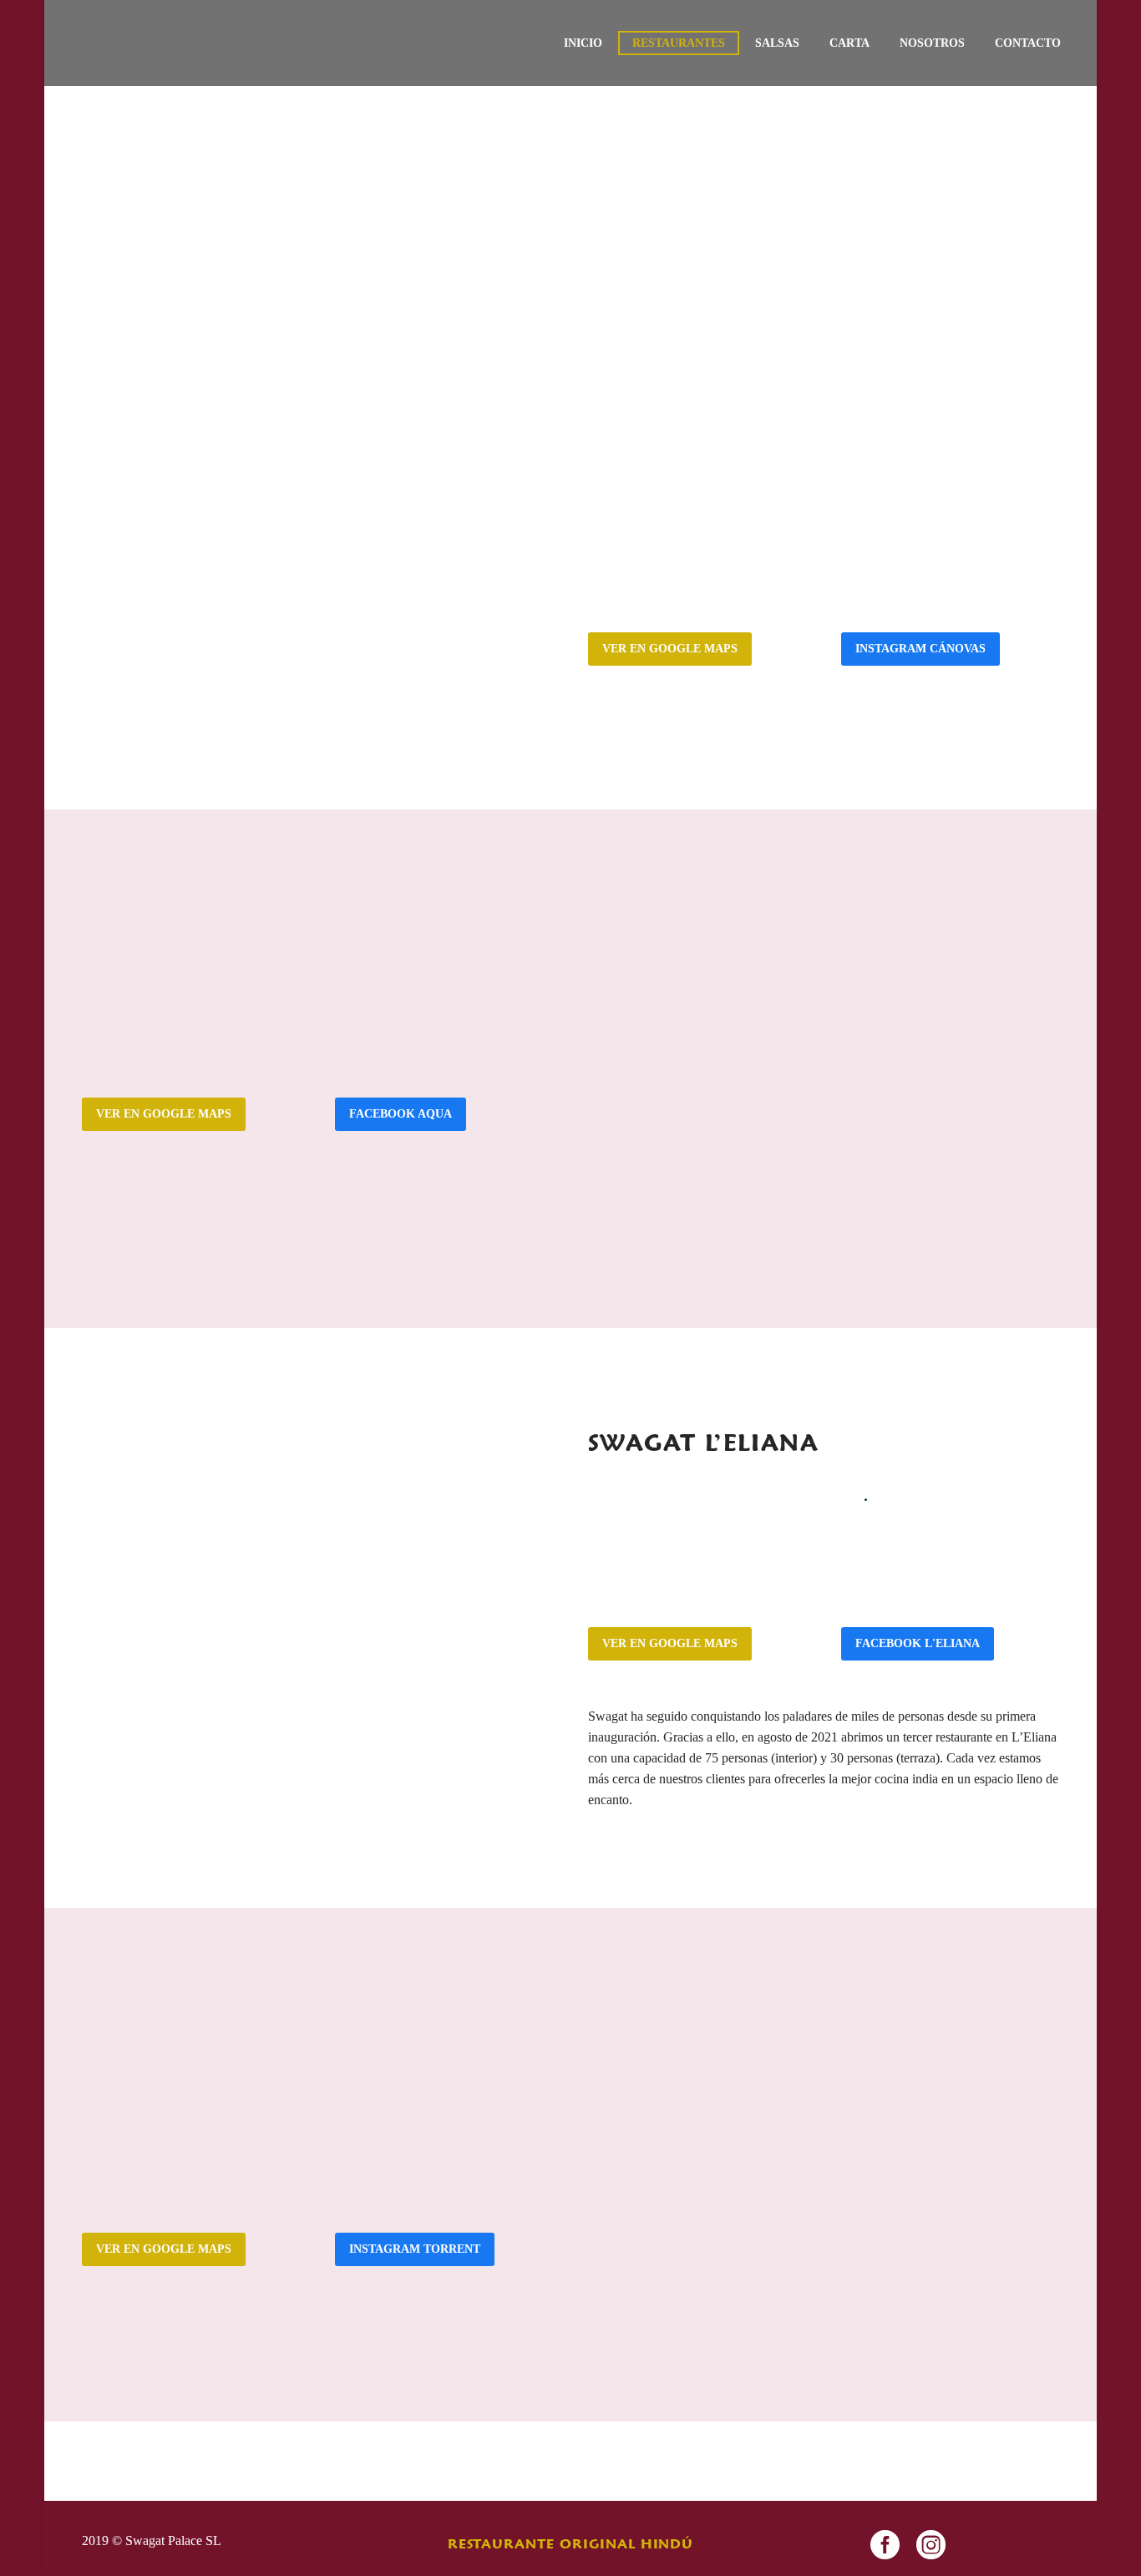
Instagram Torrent (415, 2249)
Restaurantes (679, 43)
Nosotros (932, 43)
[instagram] (931, 2545)
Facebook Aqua (401, 1114)
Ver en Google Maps (670, 649)
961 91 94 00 (140, 989)
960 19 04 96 (140, 2066)
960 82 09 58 (647, 1511)
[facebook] (885, 2545)
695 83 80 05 (221, 2066)
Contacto (1028, 43)
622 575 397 (726, 568)
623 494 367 (726, 1511)
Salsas (777, 43)
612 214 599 (220, 989)
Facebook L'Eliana (918, 1643)
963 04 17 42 (647, 568)
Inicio (583, 43)
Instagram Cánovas (920, 649)
